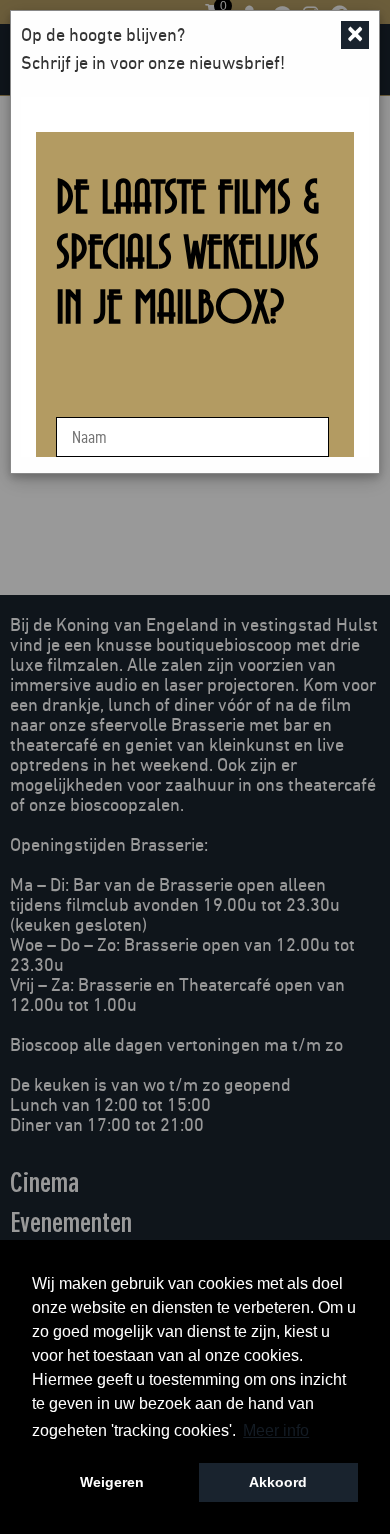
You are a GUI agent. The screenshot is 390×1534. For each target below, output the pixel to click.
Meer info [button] (276, 1430)
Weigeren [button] (112, 1482)
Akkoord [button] (278, 1482)
